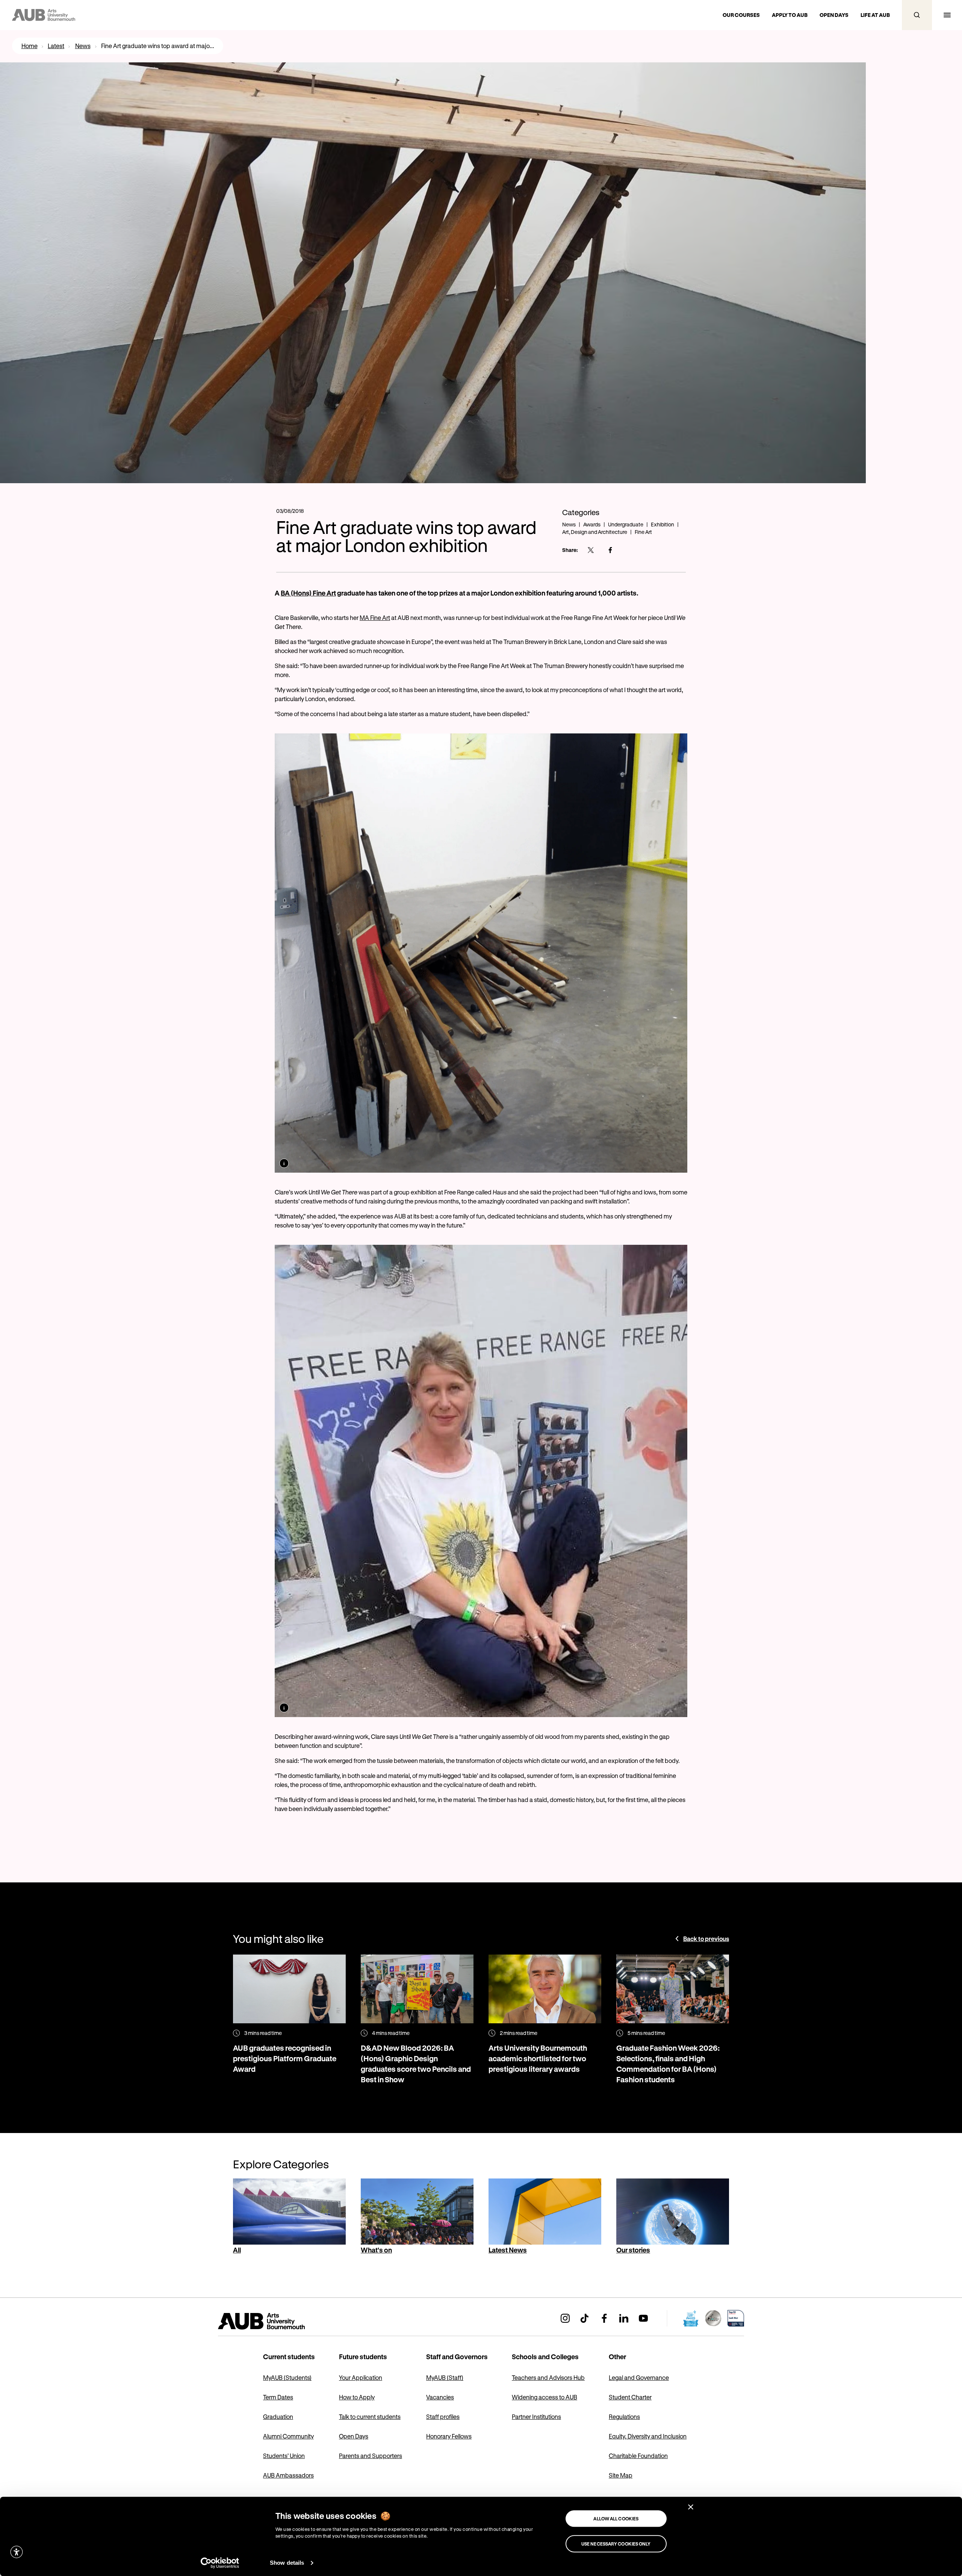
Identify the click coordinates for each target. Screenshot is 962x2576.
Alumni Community (288, 2436)
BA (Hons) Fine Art (308, 593)
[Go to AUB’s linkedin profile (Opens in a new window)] (624, 2318)
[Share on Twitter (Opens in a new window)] (591, 550)
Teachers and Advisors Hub (548, 2377)
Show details (287, 2563)
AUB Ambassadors (288, 2475)
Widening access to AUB (545, 2397)
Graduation (278, 2417)
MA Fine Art (375, 618)
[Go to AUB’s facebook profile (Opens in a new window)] (604, 2318)
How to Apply (357, 2397)
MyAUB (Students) (287, 2377)
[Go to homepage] (278, 2321)
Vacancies (440, 2397)
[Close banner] (691, 2507)
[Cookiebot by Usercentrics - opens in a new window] (220, 2563)
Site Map (621, 2475)
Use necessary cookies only (616, 2544)
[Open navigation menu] (947, 15)
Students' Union (284, 2456)
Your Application (361, 2377)
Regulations (624, 2417)
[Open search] (917, 15)
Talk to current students (370, 2417)
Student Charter (630, 2397)
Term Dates (278, 2397)
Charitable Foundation (638, 2456)
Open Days (354, 2436)
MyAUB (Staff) (445, 2377)
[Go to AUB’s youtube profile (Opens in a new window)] (643, 2318)
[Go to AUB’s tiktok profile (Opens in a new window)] (585, 2318)
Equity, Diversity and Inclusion (648, 2436)
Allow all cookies (616, 2519)
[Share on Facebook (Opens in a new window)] (610, 550)
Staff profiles (443, 2417)
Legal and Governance (639, 2377)
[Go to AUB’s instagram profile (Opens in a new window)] (565, 2318)
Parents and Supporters (371, 2456)
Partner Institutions (536, 2417)
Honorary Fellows (449, 2436)
